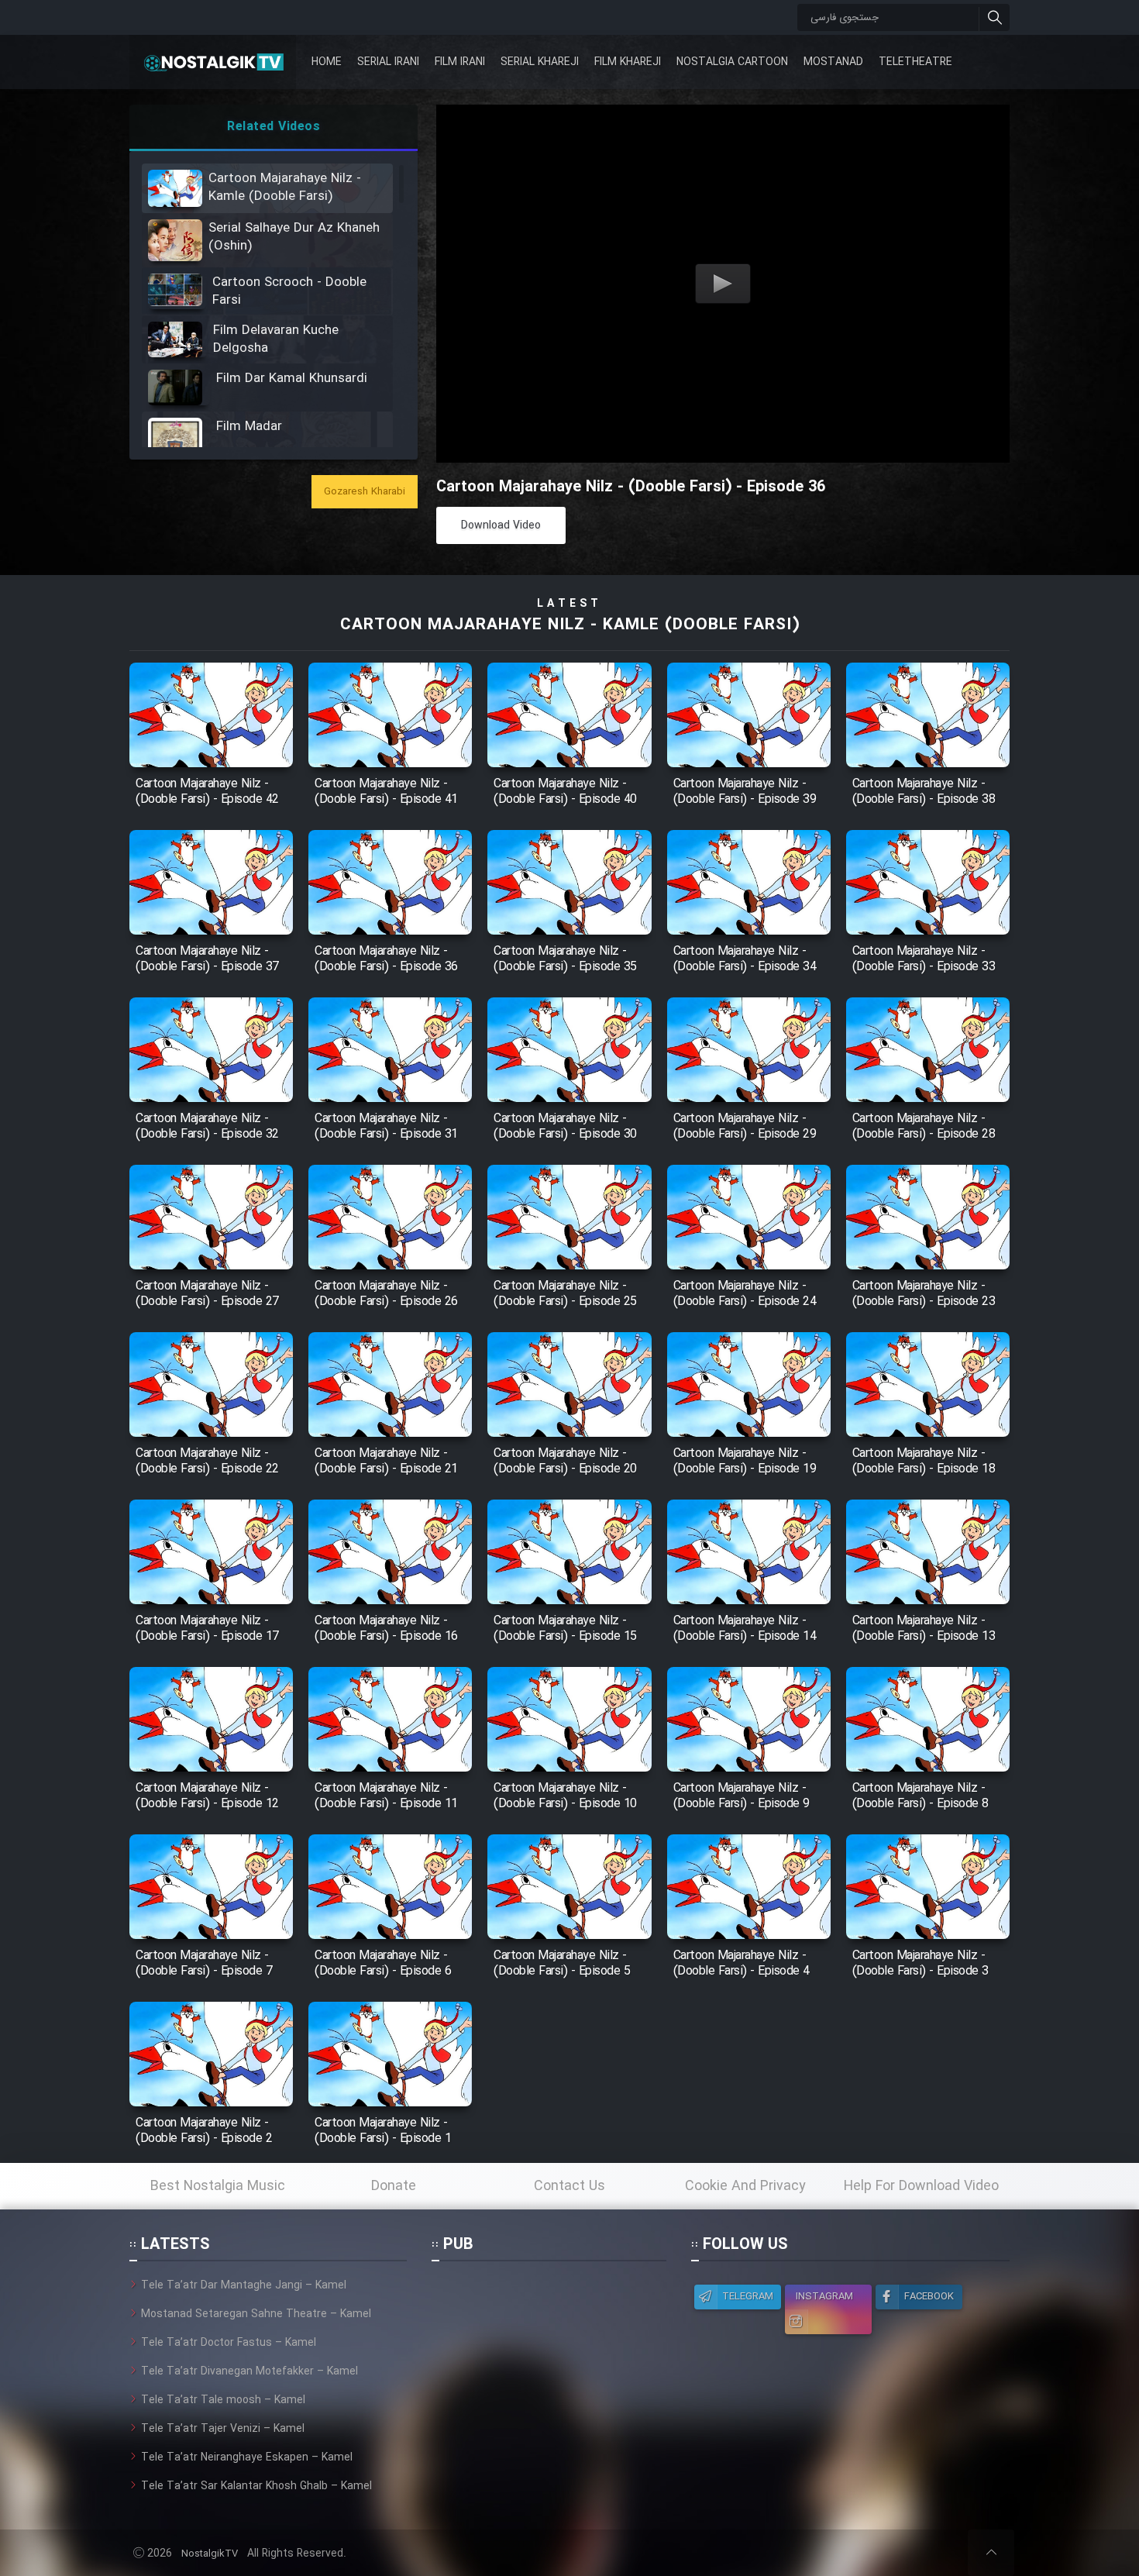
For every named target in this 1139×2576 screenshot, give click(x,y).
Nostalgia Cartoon (732, 62)
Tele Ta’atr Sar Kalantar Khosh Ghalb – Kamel (256, 2486)
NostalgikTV (210, 2554)
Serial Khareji (540, 62)
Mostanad (833, 62)
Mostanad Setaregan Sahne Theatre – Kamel (256, 2314)
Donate (394, 2186)
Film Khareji (628, 62)
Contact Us (569, 2186)
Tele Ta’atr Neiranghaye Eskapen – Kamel (247, 2457)
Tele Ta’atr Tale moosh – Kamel (223, 2400)
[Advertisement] (549, 2374)
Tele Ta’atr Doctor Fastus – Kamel (229, 2343)
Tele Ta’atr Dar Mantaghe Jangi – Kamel (244, 2285)
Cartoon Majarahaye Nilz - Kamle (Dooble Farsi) (570, 625)
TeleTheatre (915, 62)
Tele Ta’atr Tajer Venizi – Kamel (223, 2429)
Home (327, 62)
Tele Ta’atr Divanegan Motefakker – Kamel (249, 2371)
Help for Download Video (921, 2186)
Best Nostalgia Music (218, 2186)
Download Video (501, 525)
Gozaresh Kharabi (365, 492)
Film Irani (460, 62)
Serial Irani (388, 62)
